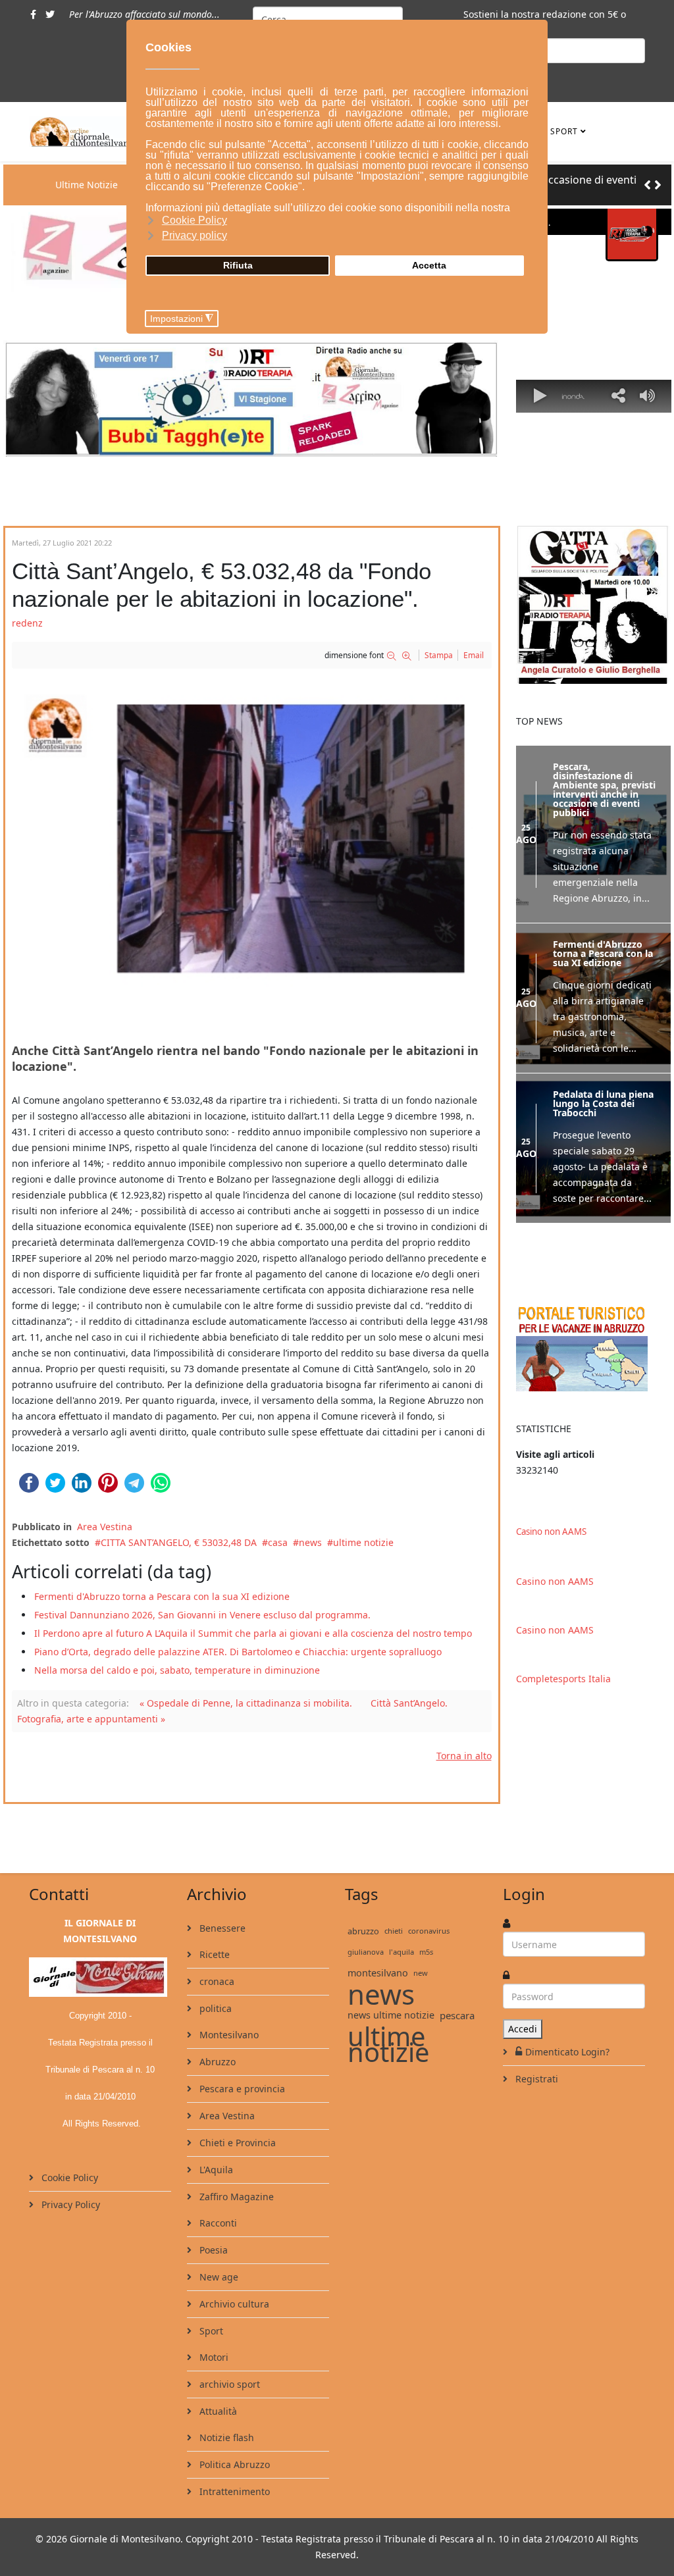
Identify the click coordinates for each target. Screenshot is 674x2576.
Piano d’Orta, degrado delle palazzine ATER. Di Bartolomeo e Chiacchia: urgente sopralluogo (238, 1652)
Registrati (535, 2079)
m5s (426, 1952)
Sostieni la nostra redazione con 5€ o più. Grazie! (545, 22)
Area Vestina (105, 1527)
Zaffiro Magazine (235, 2197)
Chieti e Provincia (236, 2143)
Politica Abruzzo (233, 2464)
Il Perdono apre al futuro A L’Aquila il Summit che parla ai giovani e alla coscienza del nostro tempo (253, 1633)
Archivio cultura (233, 2304)
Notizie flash (225, 2437)
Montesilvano (228, 2035)
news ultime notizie (391, 2015)
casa (278, 1542)
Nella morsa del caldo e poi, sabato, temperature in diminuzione (177, 1670)
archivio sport (228, 2384)
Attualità (217, 2411)
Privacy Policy (69, 2204)
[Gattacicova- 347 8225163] (594, 605)
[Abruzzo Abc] (594, 1347)
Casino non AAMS (551, 1532)
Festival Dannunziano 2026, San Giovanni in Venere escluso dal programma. (202, 1615)
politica (214, 2008)
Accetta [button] (429, 265)
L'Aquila (215, 2170)
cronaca (216, 1981)
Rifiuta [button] (238, 265)
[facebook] (33, 14)
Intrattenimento (233, 2491)
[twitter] (50, 14)
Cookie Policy (68, 2177)
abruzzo (363, 1931)
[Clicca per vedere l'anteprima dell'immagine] (252, 849)
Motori (213, 2357)
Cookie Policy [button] (194, 220)
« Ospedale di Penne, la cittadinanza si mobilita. (246, 1703)
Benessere (221, 1928)
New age (218, 2277)
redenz (27, 623)
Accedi (523, 2029)
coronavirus (429, 1931)
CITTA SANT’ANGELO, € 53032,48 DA (179, 1542)
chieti (394, 1931)
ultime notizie (363, 1542)
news (310, 1542)
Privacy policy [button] (194, 235)
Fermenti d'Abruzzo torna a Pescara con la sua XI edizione (162, 1596)
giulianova (366, 1952)
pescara (457, 2015)
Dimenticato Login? (567, 2052)
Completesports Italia (563, 1679)
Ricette (213, 1954)
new (421, 1973)
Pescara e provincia (241, 2089)
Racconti (217, 2223)
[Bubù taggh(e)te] (252, 399)
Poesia (212, 2250)
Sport (564, 131)
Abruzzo (216, 2062)
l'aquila (402, 1952)
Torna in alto (464, 1756)
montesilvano (378, 1973)
